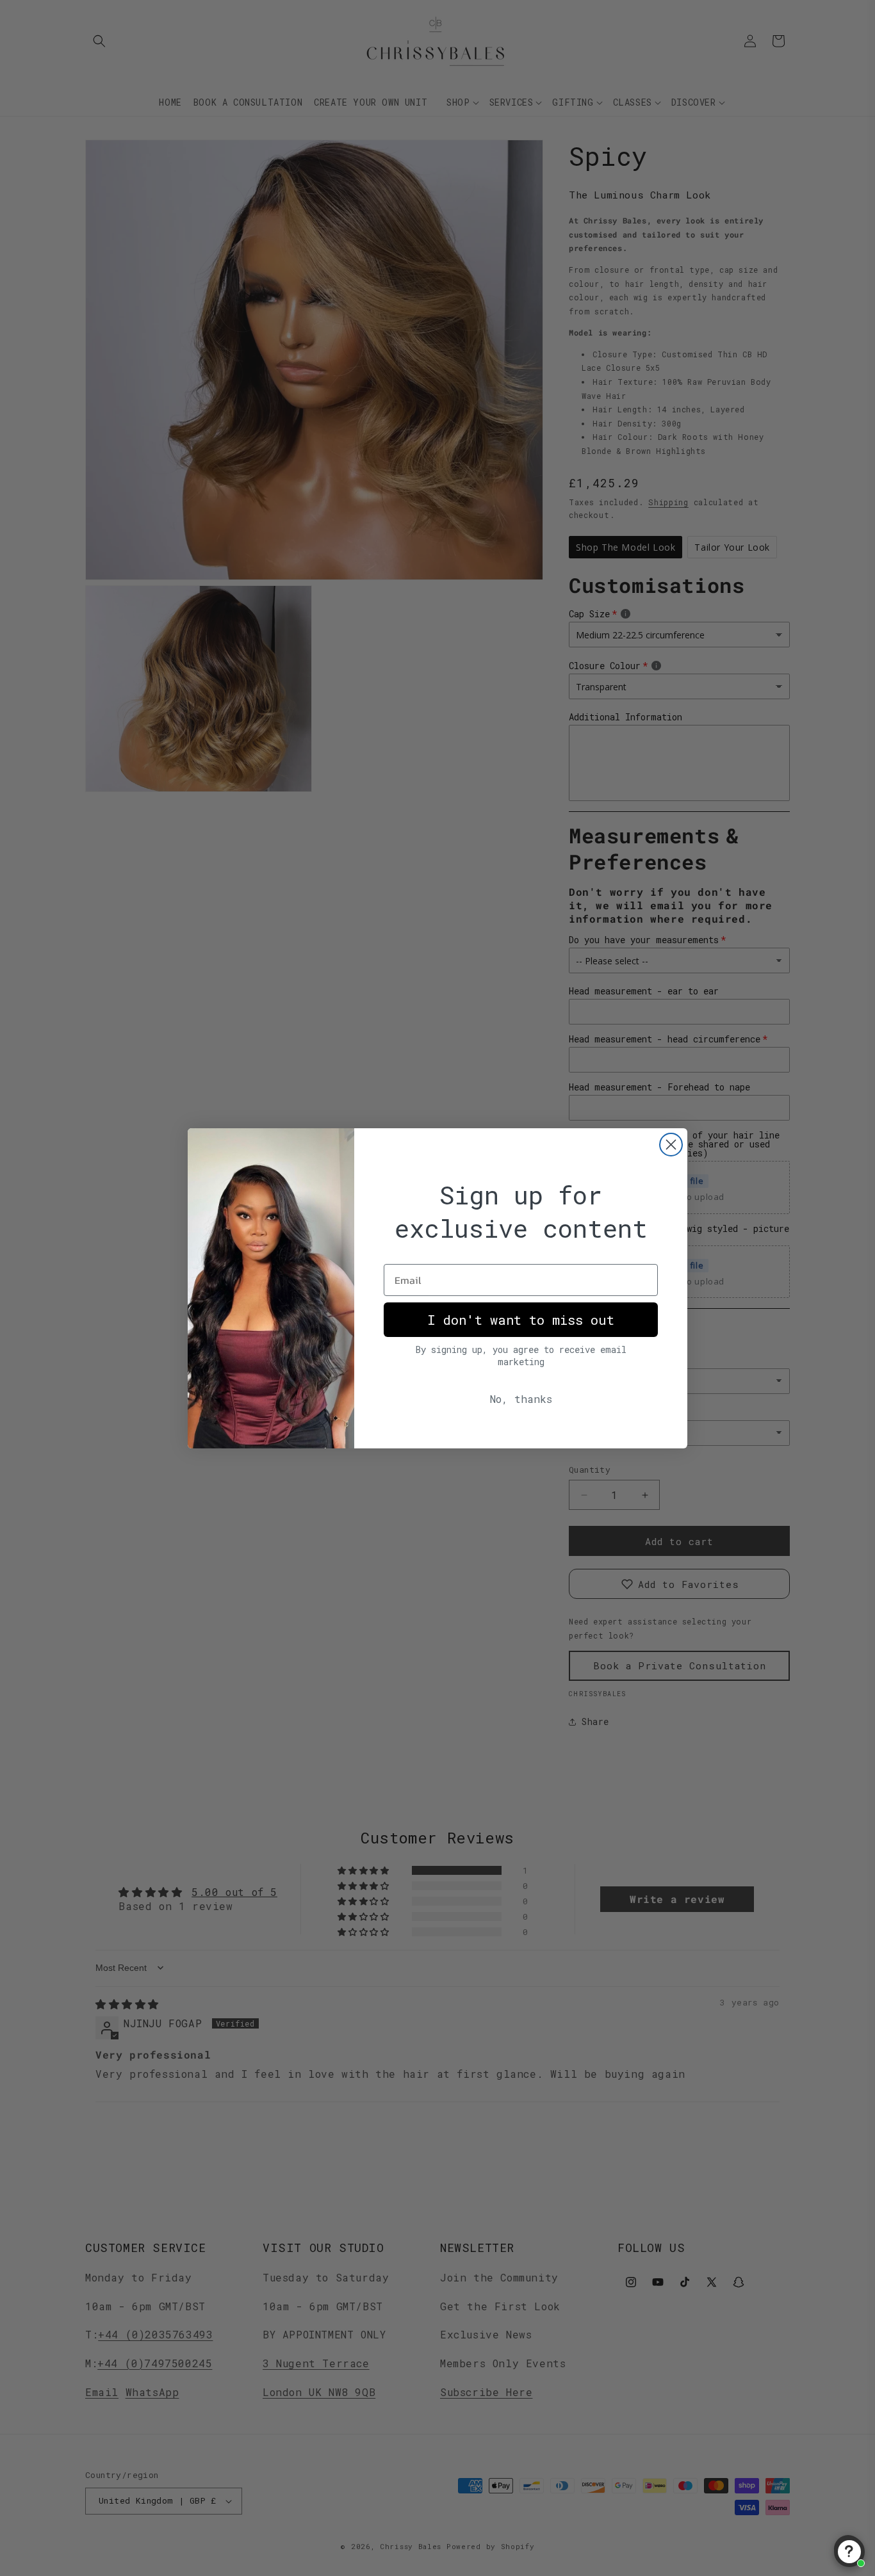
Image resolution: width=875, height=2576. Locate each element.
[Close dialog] (671, 1145)
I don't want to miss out (521, 1320)
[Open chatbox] (849, 2552)
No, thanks (521, 1399)
